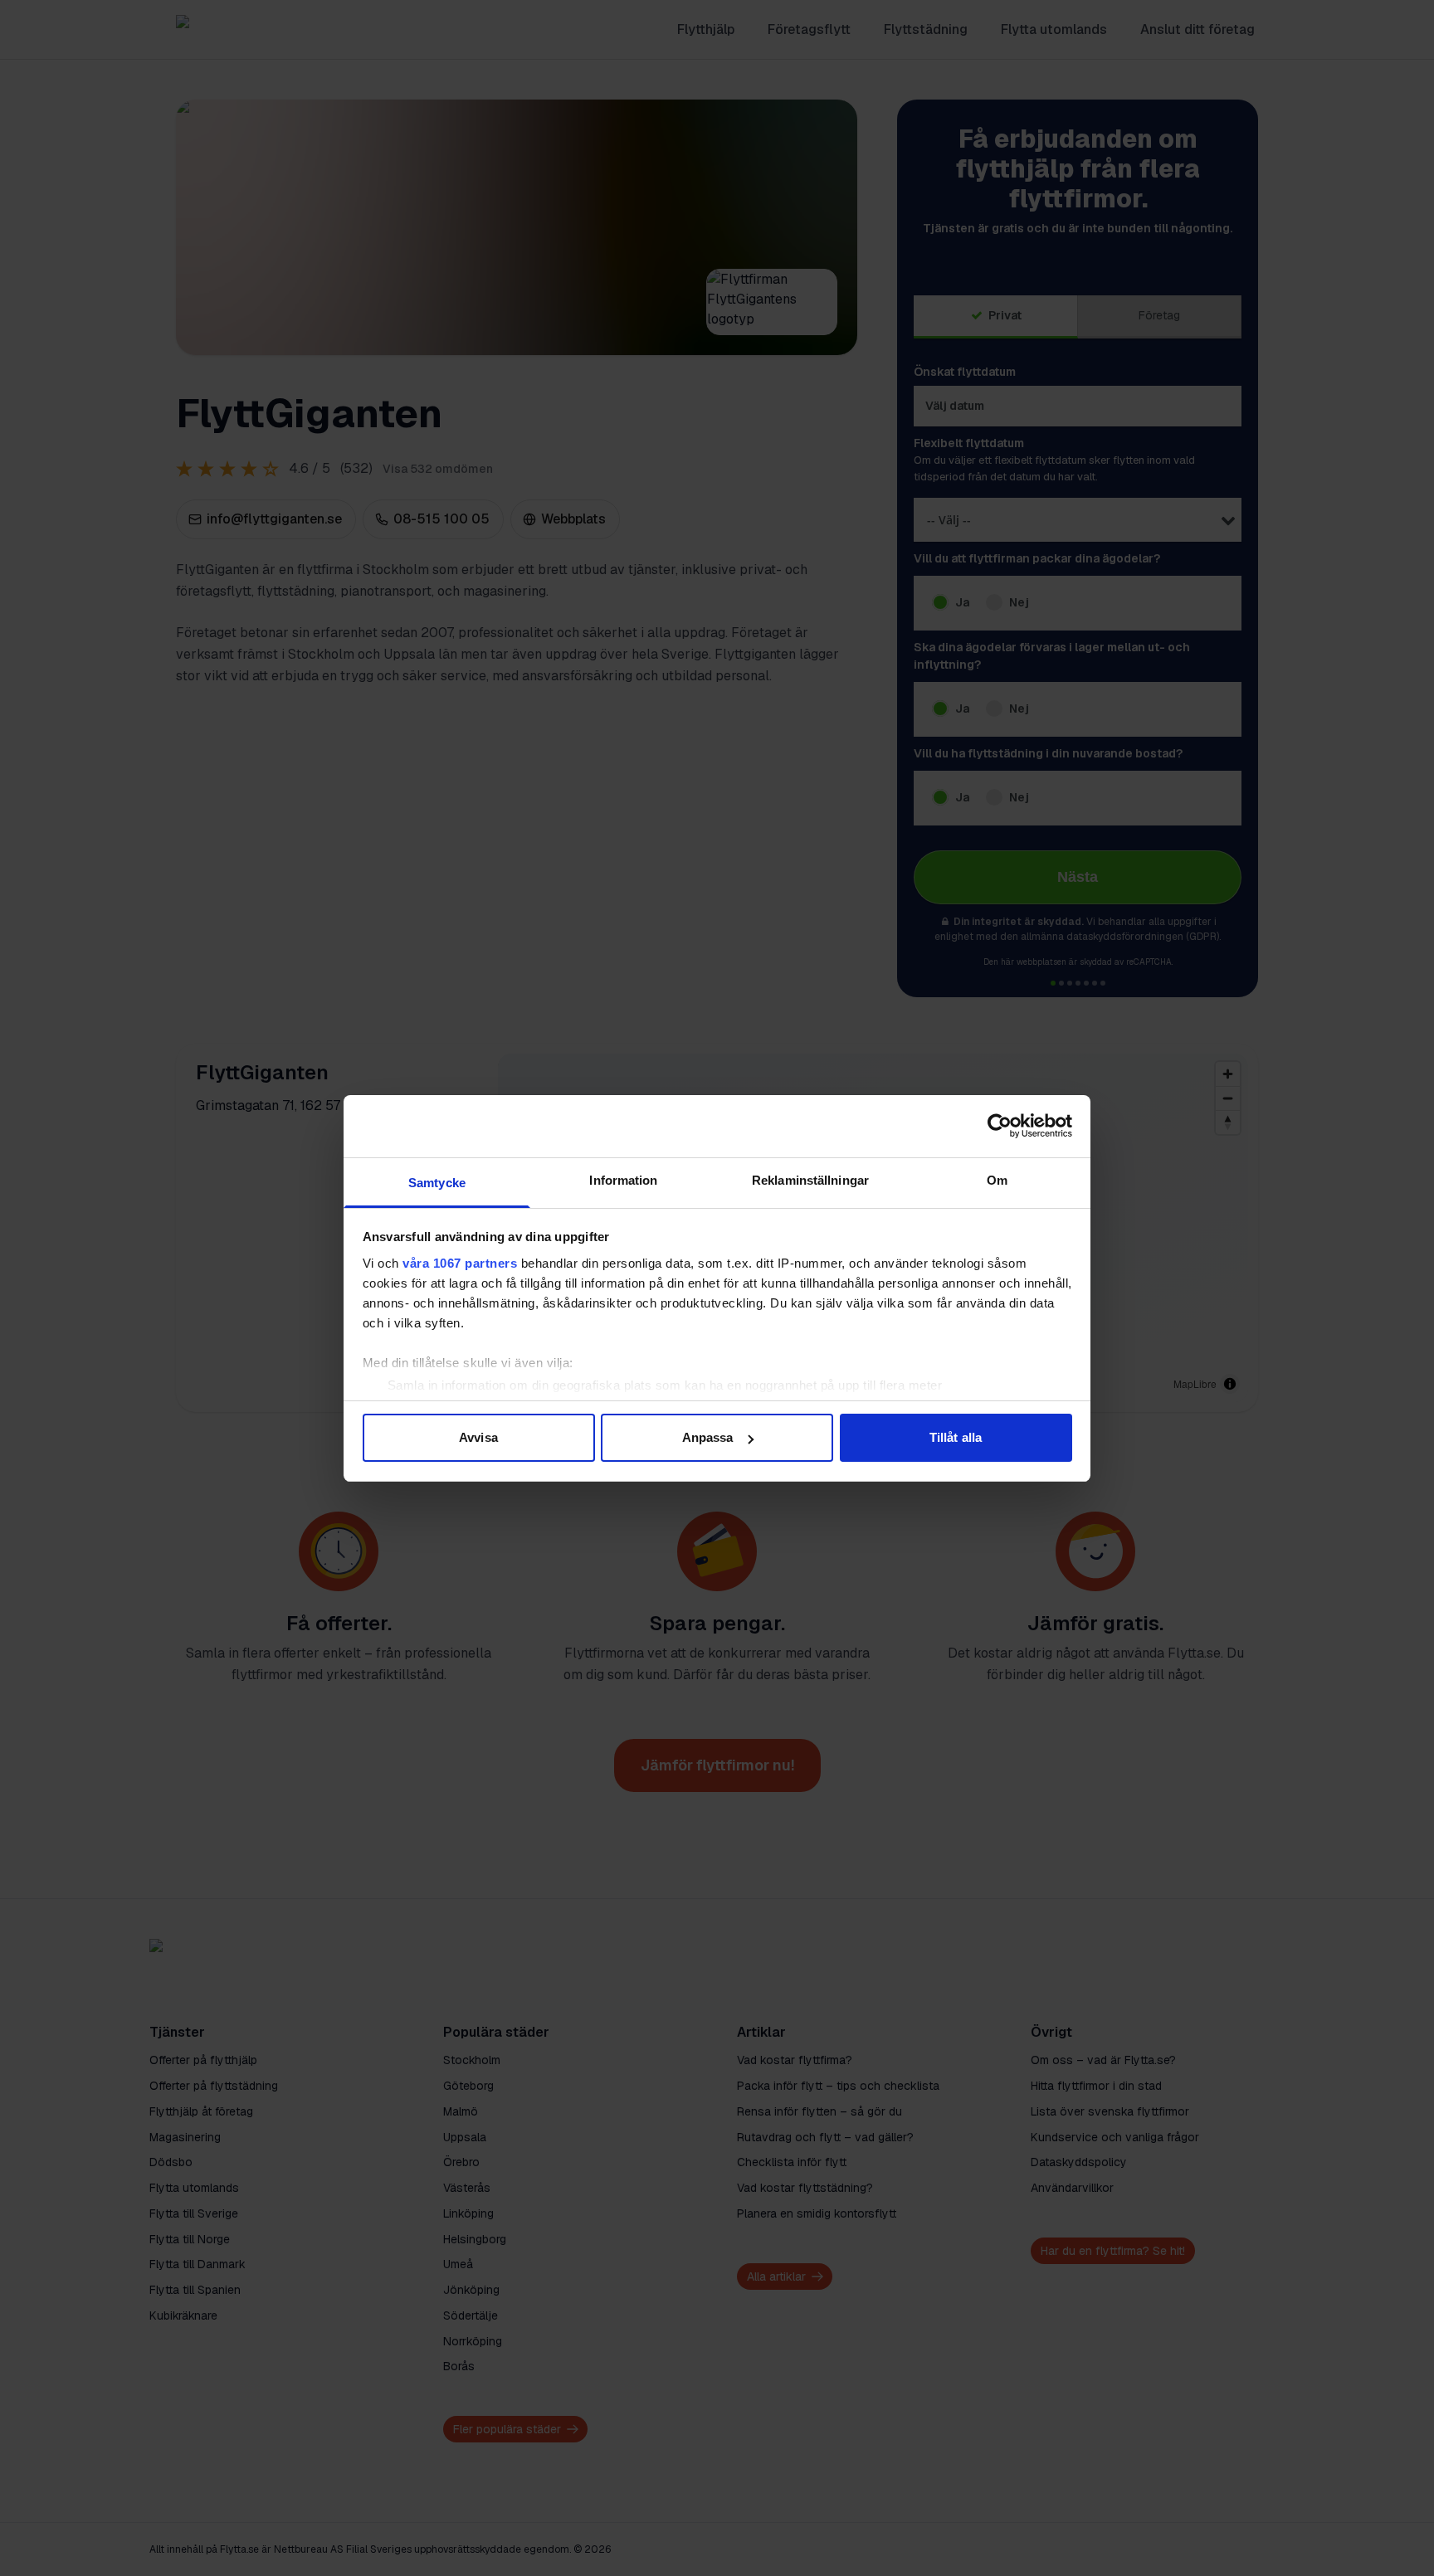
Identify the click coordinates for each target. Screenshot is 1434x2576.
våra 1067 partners (460, 1263)
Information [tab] (623, 1180)
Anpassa (708, 1437)
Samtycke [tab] (437, 1183)
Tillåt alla (956, 1437)
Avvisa (478, 1437)
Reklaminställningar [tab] (810, 1180)
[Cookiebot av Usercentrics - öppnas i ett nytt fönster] (1000, 1126)
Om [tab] (997, 1180)
